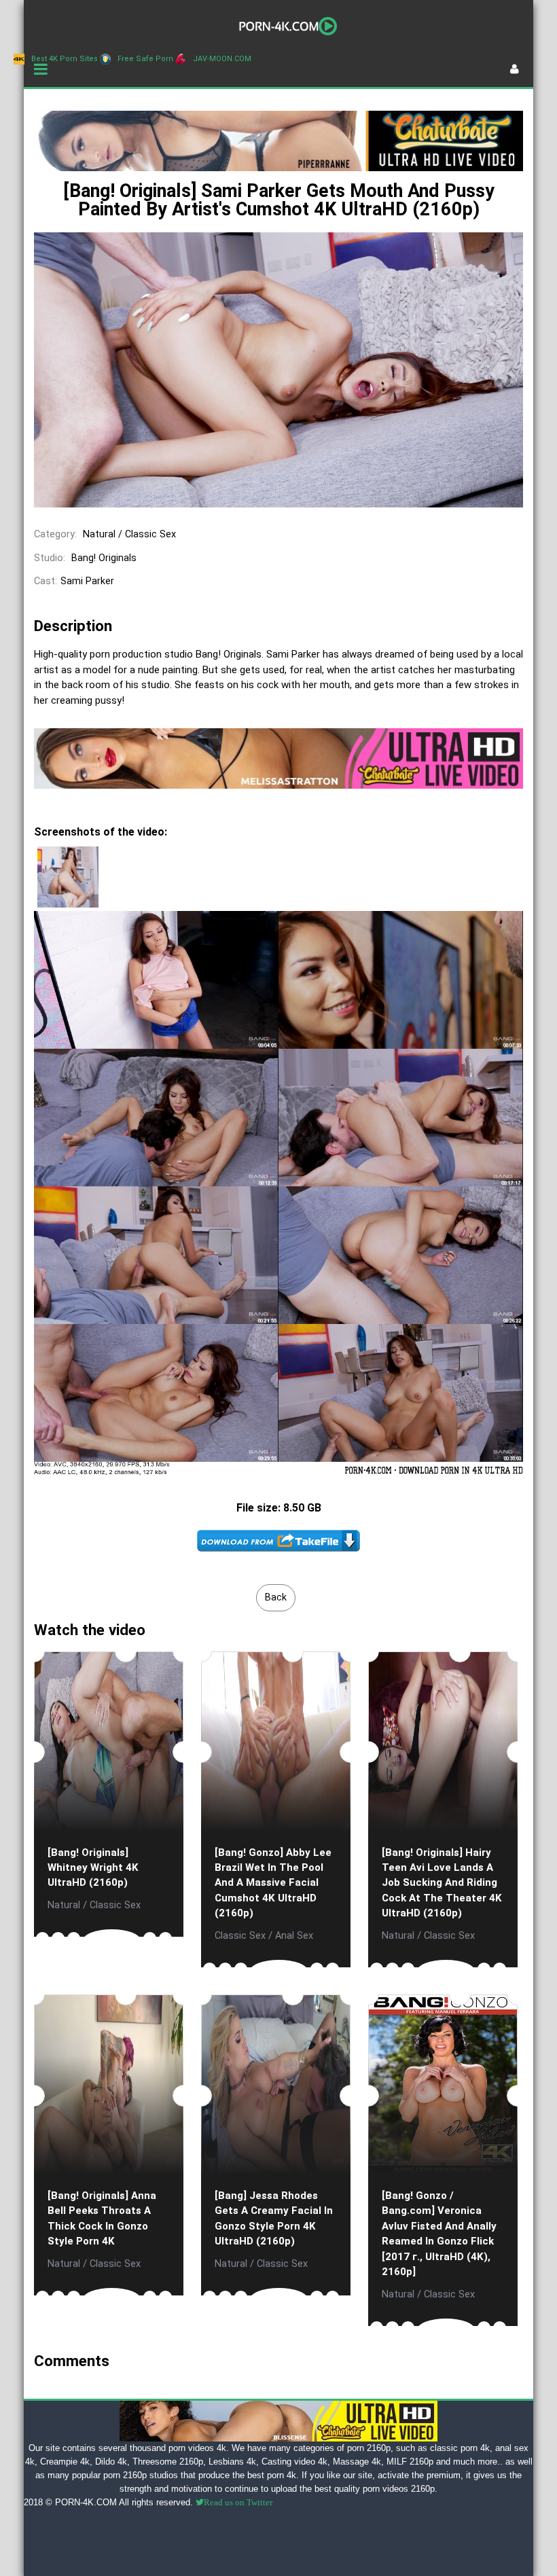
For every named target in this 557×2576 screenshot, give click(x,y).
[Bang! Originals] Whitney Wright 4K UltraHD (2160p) (93, 1868)
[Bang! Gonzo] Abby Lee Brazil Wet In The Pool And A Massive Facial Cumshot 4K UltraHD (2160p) (273, 1883)
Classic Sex (150, 534)
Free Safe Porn (145, 59)
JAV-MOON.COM (222, 59)
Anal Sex (294, 1936)
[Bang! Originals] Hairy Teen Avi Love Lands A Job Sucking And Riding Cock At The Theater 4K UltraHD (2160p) (442, 1883)
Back (276, 1597)
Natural (99, 534)
